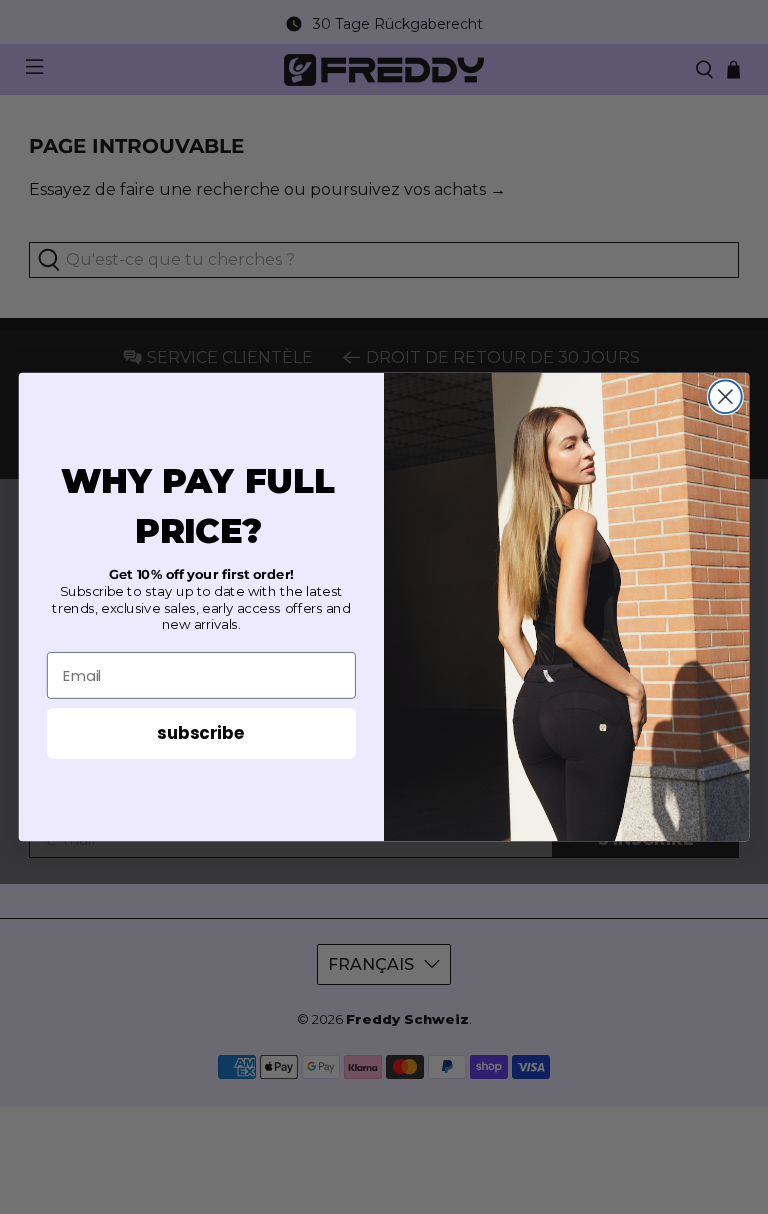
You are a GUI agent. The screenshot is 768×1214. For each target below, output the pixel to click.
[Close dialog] (725, 396)
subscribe (201, 732)
